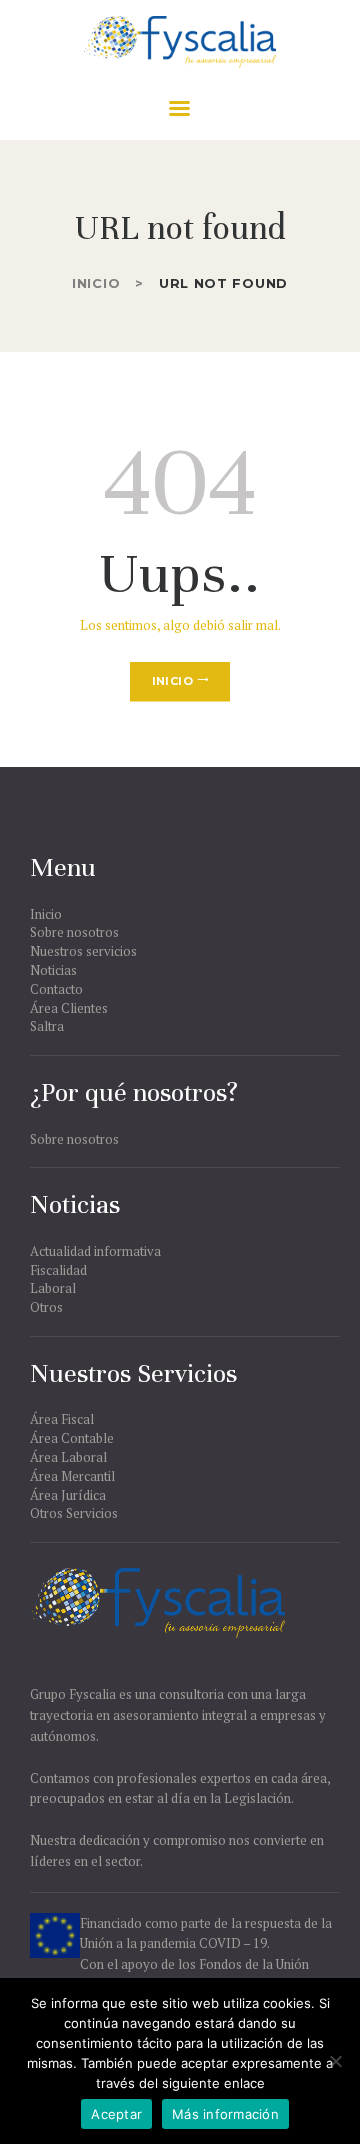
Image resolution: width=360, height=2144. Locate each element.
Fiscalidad (58, 1270)
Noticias (53, 970)
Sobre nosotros (74, 932)
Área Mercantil (72, 1476)
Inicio (96, 283)
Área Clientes (69, 1008)
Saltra (47, 1026)
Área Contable (72, 1438)
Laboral (53, 1288)
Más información (225, 2114)
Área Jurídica (68, 1495)
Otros (46, 1307)
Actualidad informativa (95, 1251)
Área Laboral (68, 1457)
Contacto (56, 989)
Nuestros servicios (83, 951)
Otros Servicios (74, 1513)
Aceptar (116, 2114)
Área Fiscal (62, 1419)
